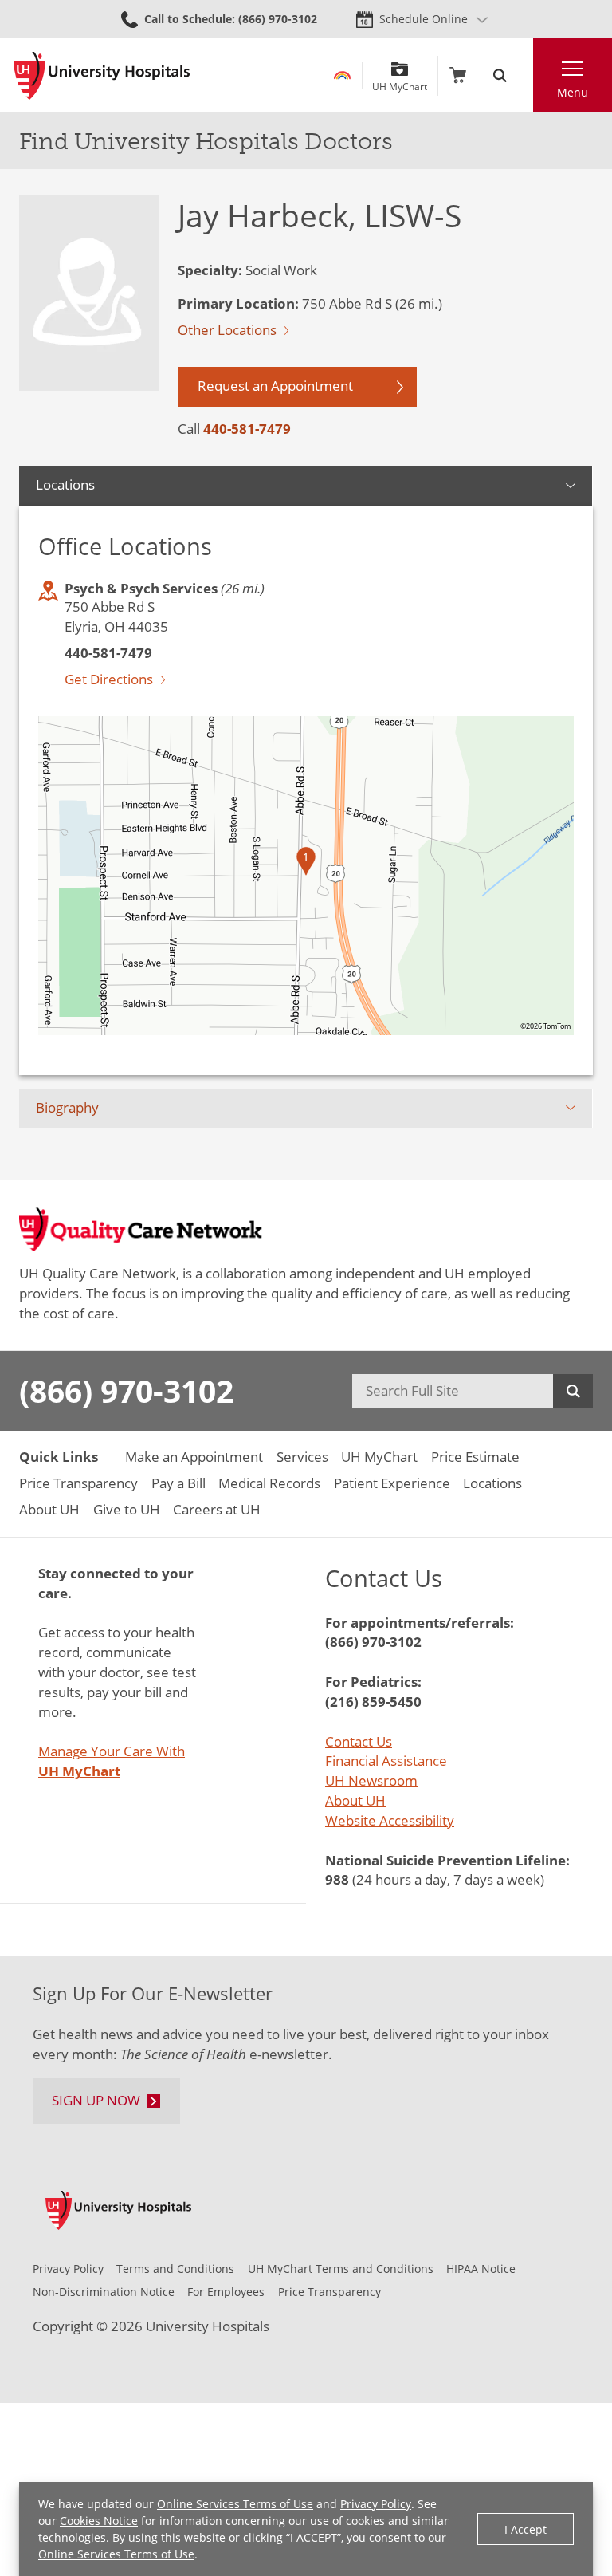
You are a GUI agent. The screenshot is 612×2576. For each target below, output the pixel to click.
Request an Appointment (275, 386)
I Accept (526, 2529)
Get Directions (109, 679)
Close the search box (524, 75)
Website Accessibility (390, 1820)
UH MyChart (400, 81)
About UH (355, 1800)
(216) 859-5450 (373, 1702)
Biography (67, 1107)
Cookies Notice (99, 2521)
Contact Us (359, 1741)
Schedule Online (424, 19)
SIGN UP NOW (96, 2100)
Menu (573, 92)
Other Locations (227, 330)
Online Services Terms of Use (235, 2504)
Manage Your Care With (112, 1761)
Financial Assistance (386, 1761)
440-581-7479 (247, 429)
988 (337, 1879)
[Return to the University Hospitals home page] (102, 76)
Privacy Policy (376, 2504)
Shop (458, 75)
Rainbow (342, 75)
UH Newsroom (371, 1780)
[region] (306, 876)
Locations (65, 484)
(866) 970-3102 (126, 1390)
